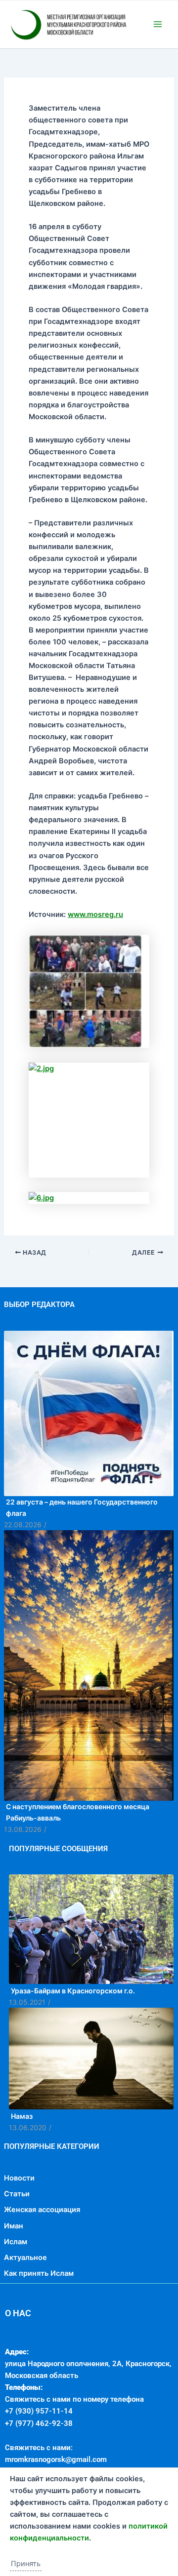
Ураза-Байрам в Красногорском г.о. (73, 2040)
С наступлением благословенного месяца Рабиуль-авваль (78, 1861)
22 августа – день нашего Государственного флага (82, 1556)
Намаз (22, 2165)
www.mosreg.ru (95, 963)
